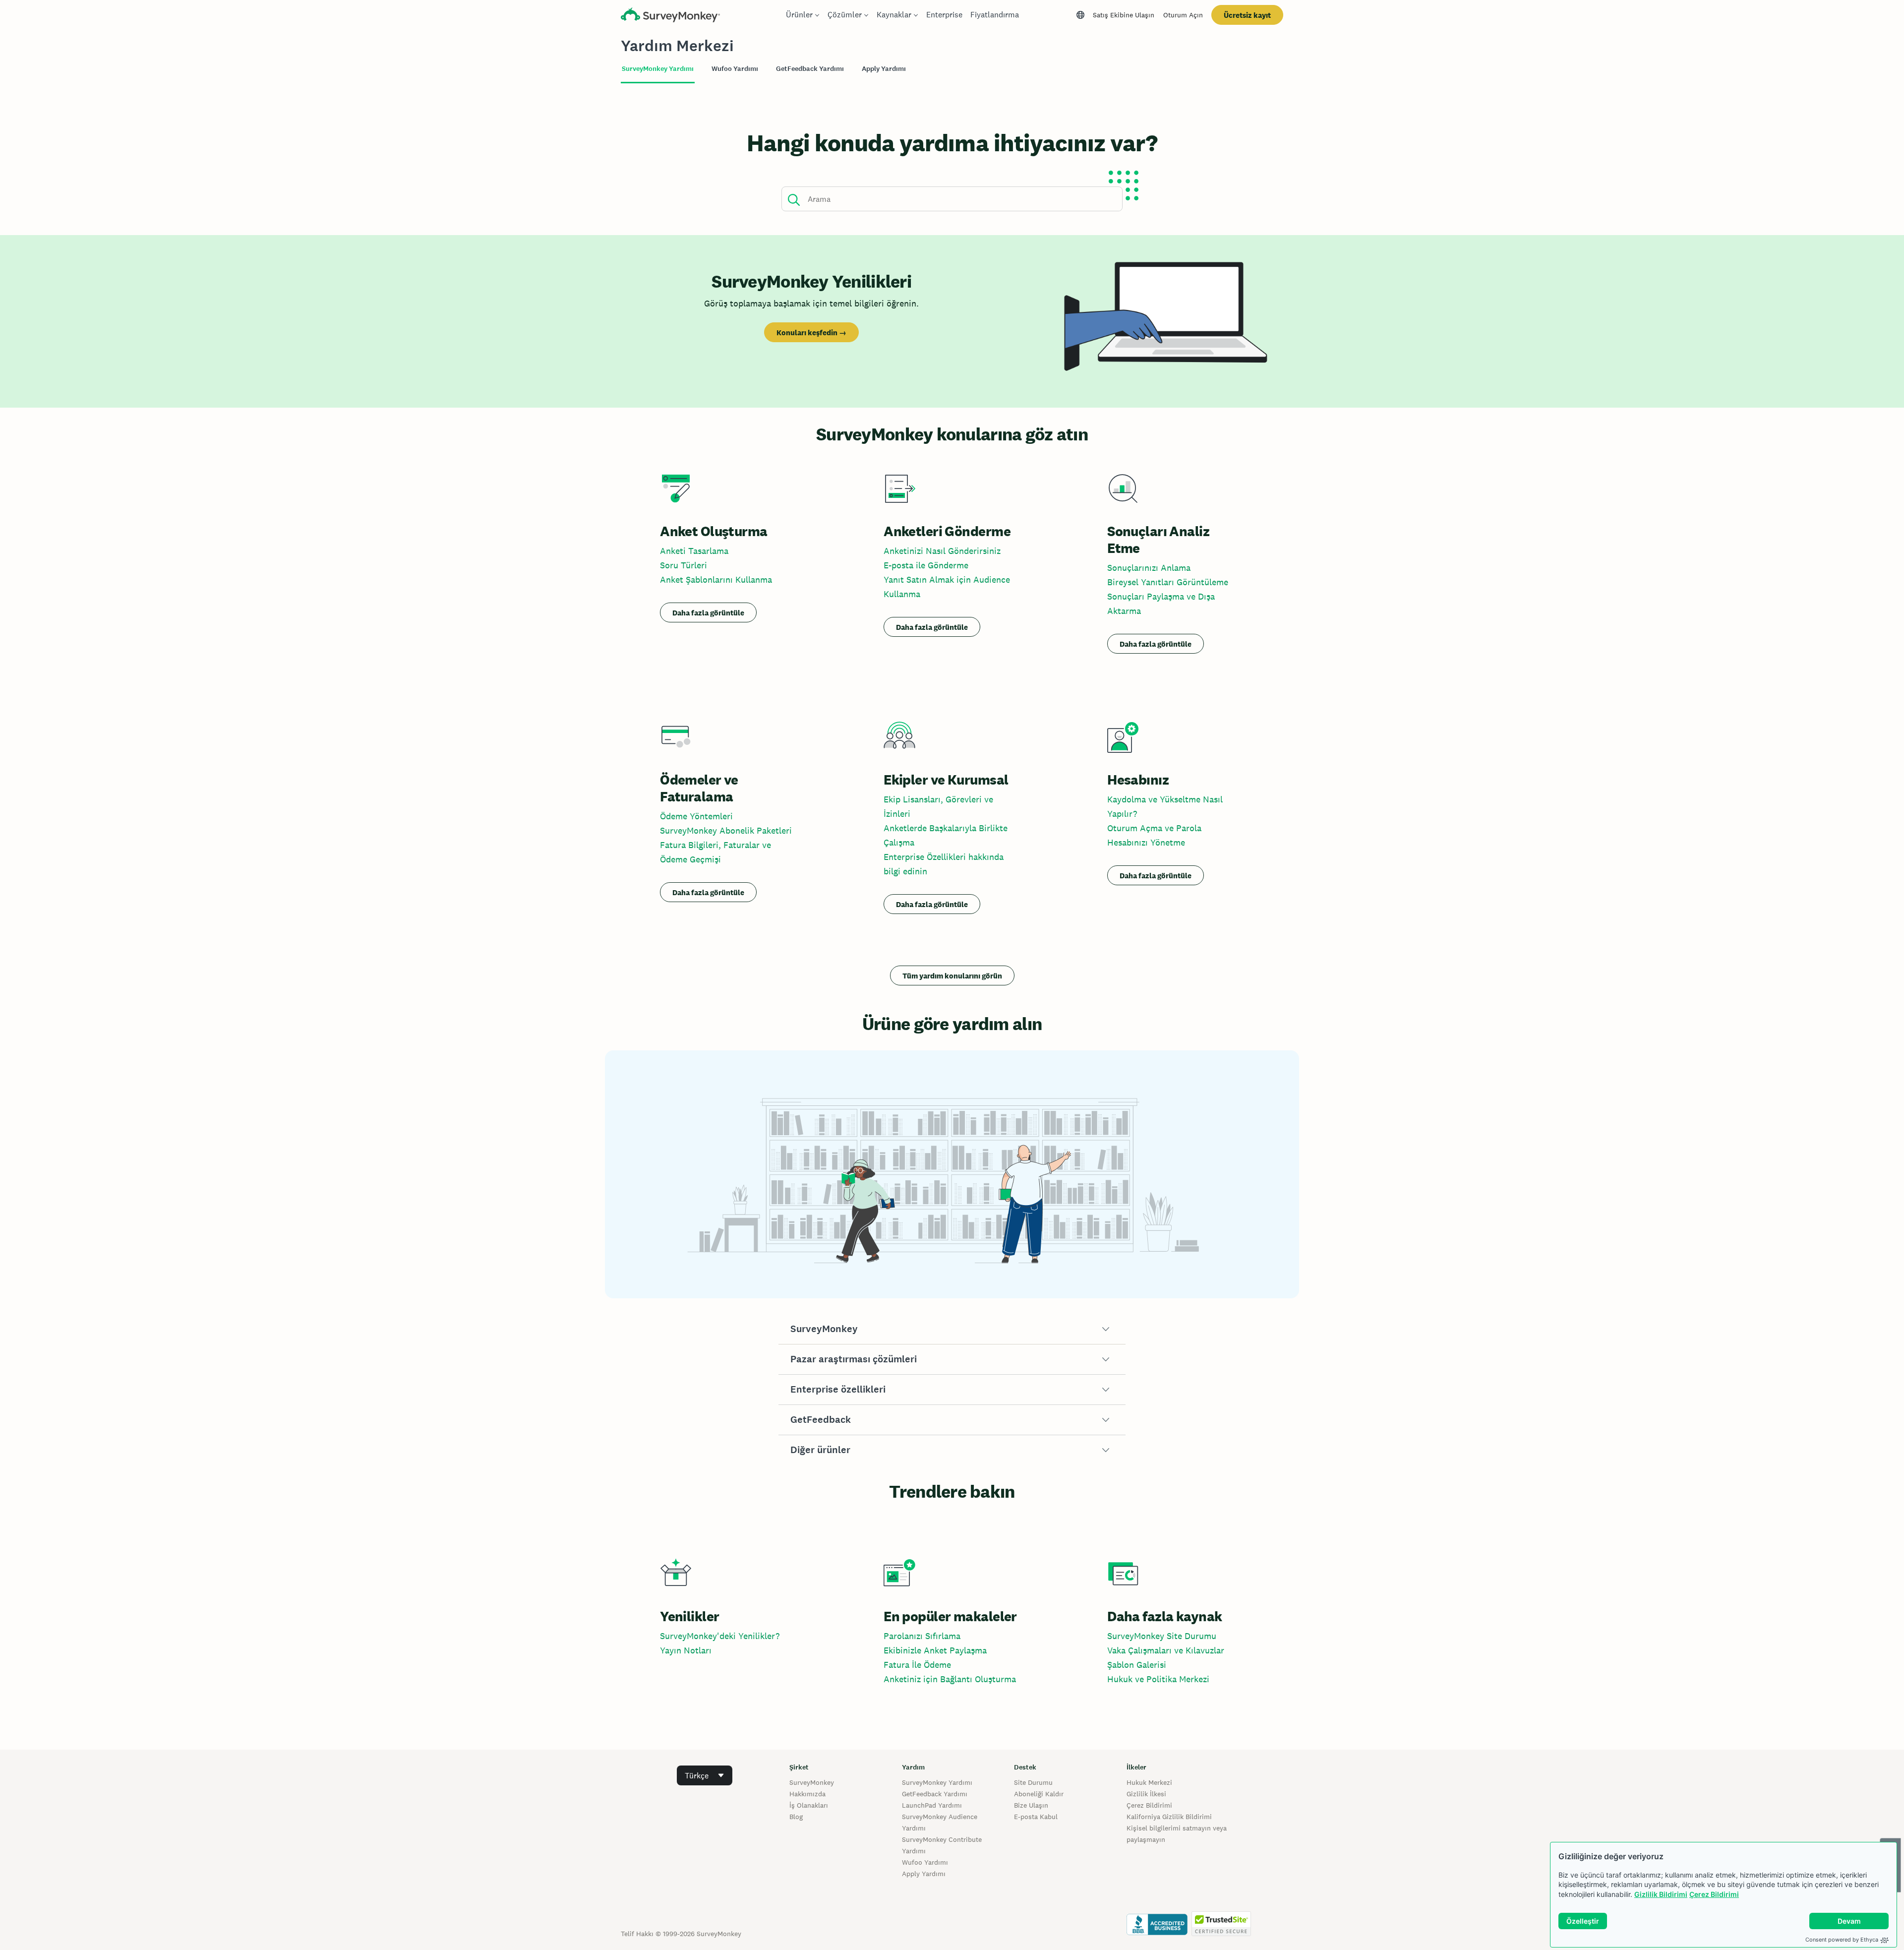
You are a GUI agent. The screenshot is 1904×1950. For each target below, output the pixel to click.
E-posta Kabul (1036, 1817)
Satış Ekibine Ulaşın (1124, 15)
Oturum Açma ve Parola (1154, 828)
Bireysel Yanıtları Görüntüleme (1168, 582)
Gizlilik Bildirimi (1661, 1894)
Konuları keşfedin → (811, 333)
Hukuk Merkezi (1149, 1782)
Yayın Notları (686, 1650)
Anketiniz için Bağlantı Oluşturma (950, 1679)
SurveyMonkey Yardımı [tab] (658, 69)
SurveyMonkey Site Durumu (1162, 1636)
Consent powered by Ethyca (1842, 1940)
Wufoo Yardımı (925, 1862)
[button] (952, 1329)
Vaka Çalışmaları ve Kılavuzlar (1166, 1650)
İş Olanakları (809, 1805)
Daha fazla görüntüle (708, 613)
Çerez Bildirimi (1714, 1894)
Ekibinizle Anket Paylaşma (935, 1650)
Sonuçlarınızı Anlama (1149, 568)
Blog (796, 1817)
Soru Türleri (684, 565)
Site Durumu (1033, 1782)
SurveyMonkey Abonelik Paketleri (726, 830)
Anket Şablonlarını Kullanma (716, 579)
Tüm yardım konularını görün (952, 976)
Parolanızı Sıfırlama (922, 1636)
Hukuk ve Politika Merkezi (1158, 1679)
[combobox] (705, 1775)
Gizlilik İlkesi (1146, 1794)
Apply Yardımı (924, 1874)
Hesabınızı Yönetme (1146, 842)
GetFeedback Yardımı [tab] (810, 69)
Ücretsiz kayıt (1247, 15)
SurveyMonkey (812, 1782)
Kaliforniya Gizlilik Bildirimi (1169, 1817)
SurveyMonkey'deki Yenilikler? (720, 1636)
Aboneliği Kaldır (1039, 1794)
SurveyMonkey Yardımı (937, 1782)
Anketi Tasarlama (694, 551)
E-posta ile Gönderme (926, 565)
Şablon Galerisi (1137, 1665)
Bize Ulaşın (1031, 1805)
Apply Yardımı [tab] (884, 69)
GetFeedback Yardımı (935, 1794)
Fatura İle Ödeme (917, 1665)
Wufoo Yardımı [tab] (735, 69)
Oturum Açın (1183, 15)
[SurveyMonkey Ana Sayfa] (670, 16)
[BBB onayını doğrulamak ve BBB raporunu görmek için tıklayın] (1157, 1934)
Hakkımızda (807, 1794)
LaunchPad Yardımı (932, 1805)
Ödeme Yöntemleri (696, 816)
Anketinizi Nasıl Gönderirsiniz (942, 551)
